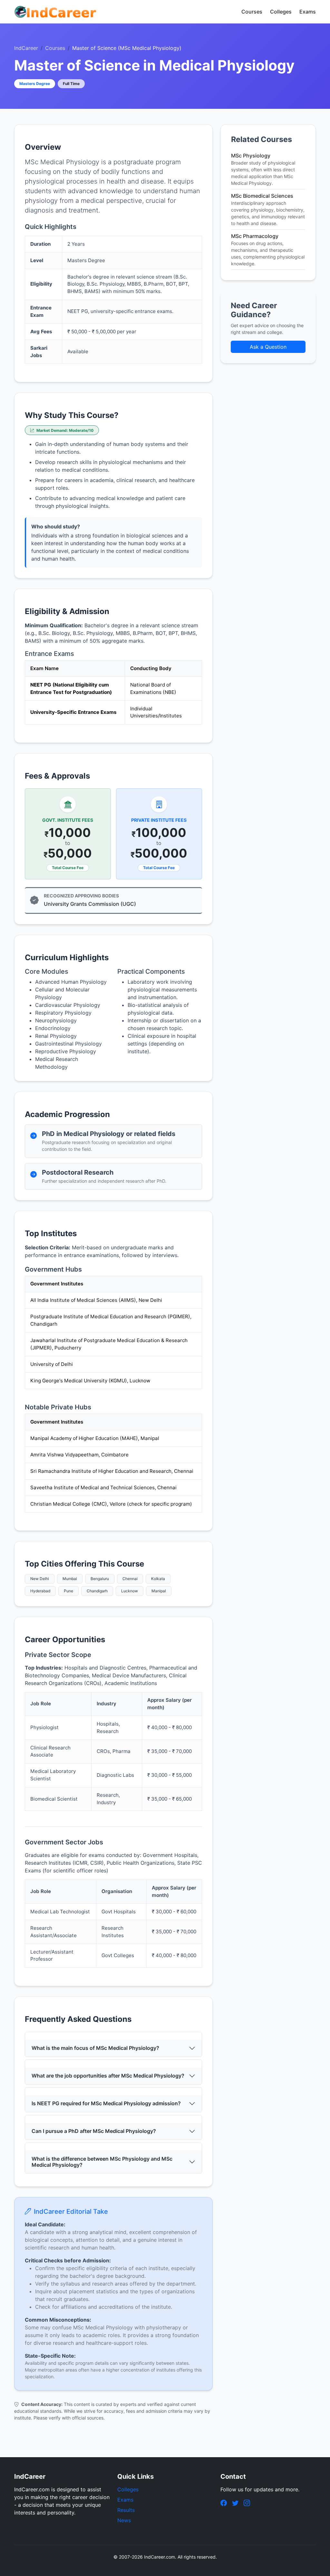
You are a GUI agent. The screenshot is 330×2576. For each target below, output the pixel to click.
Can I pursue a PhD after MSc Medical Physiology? (94, 2131)
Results (126, 2510)
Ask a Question (268, 347)
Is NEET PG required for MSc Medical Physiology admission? (106, 2103)
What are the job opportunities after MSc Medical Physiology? (108, 2076)
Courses (252, 12)
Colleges (281, 12)
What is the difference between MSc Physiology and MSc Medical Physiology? (102, 2162)
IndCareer (26, 48)
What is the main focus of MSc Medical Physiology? (95, 2048)
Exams (308, 12)
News (124, 2520)
